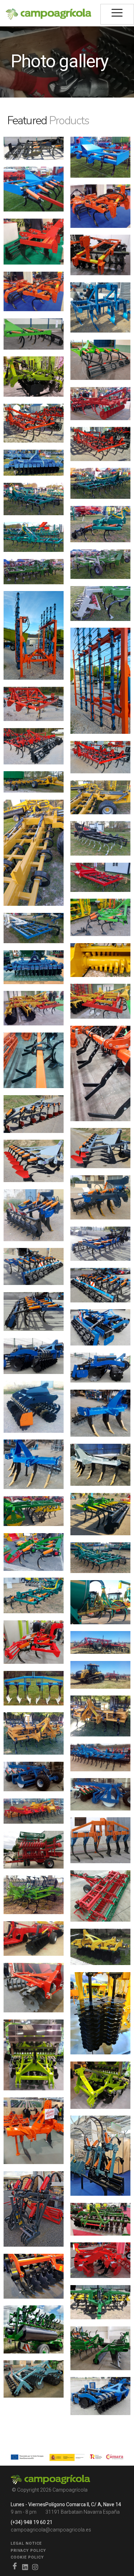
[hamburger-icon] (117, 14)
